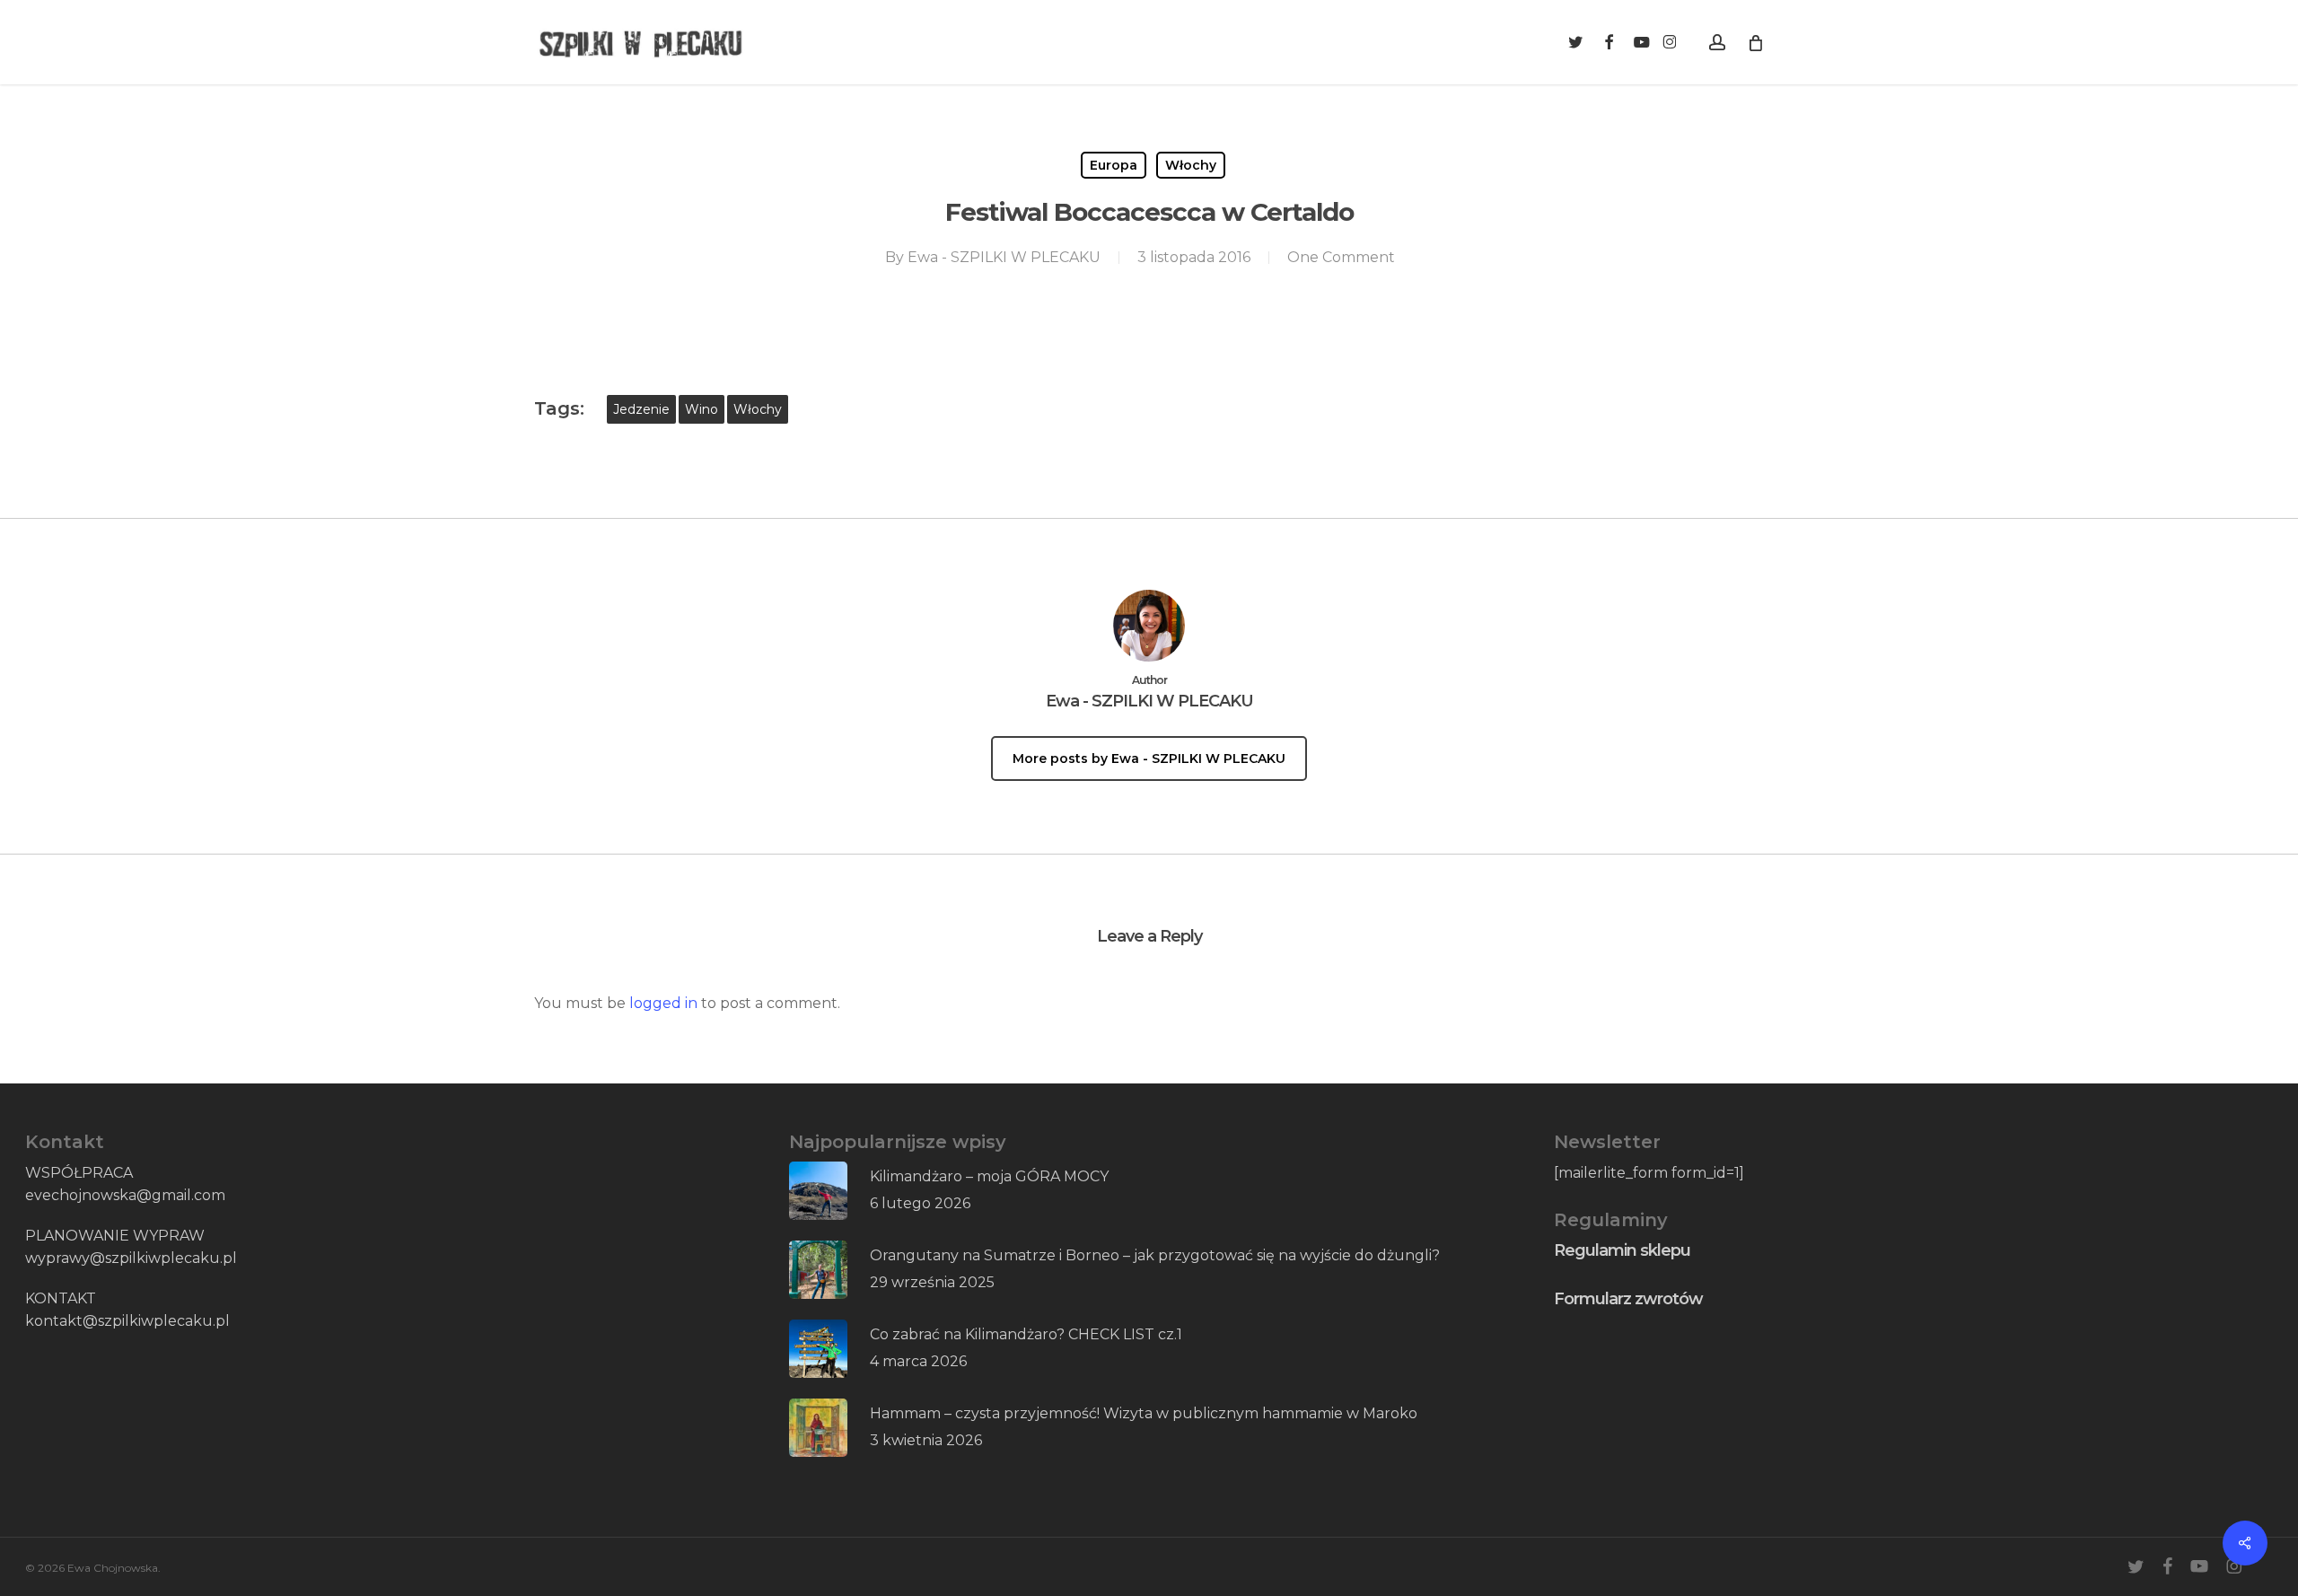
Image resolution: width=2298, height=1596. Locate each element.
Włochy (1191, 165)
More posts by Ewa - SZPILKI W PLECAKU (1149, 759)
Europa (1114, 165)
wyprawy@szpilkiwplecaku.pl (131, 1258)
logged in (663, 1003)
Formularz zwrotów (1628, 1299)
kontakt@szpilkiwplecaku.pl (127, 1321)
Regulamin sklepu (1622, 1250)
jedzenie (641, 409)
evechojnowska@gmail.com (125, 1195)
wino (702, 409)
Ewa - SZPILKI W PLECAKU (1004, 257)
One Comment (1341, 257)
